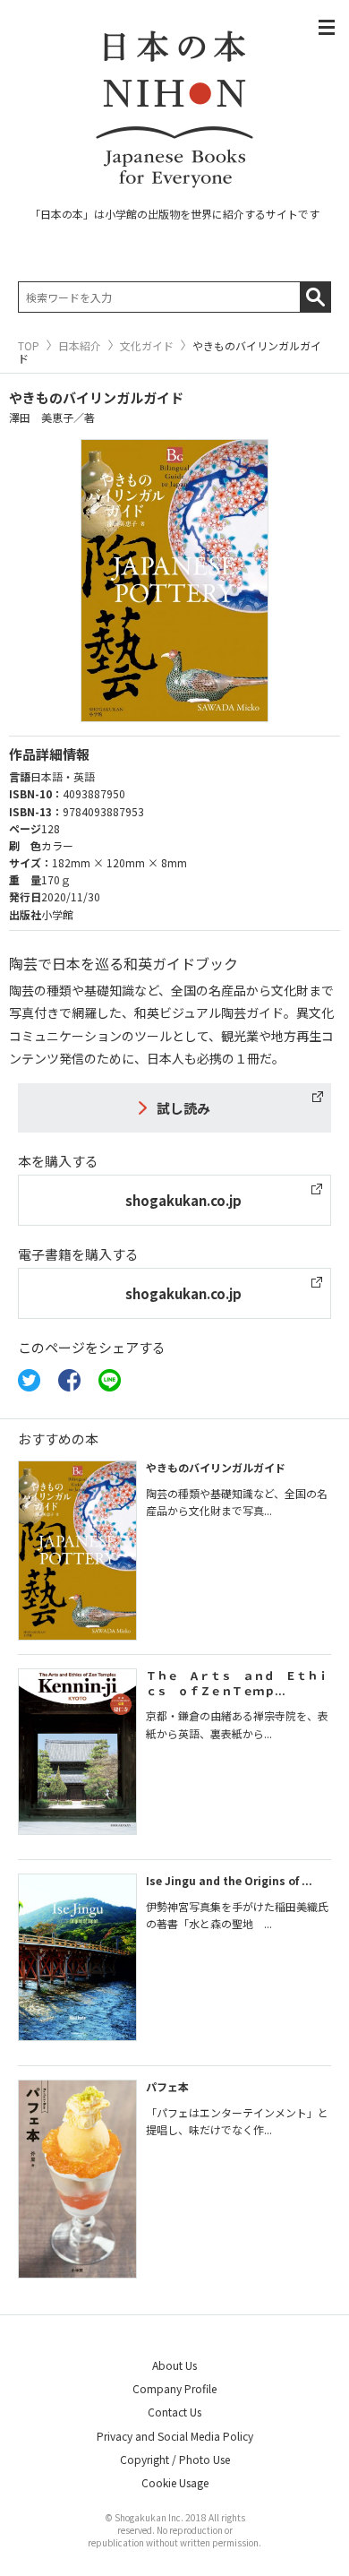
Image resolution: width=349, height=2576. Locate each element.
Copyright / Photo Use (175, 2459)
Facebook (69, 1380)
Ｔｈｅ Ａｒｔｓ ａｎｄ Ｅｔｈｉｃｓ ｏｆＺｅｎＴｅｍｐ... (237, 1683)
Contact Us (174, 2412)
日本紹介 (80, 346)
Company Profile (174, 2388)
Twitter (29, 1380)
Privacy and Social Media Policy (175, 2436)
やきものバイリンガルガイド (216, 1467)
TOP (29, 346)
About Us (174, 2365)
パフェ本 (167, 2086)
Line (110, 1380)
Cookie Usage (175, 2482)
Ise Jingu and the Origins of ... (229, 1880)
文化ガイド (147, 346)
